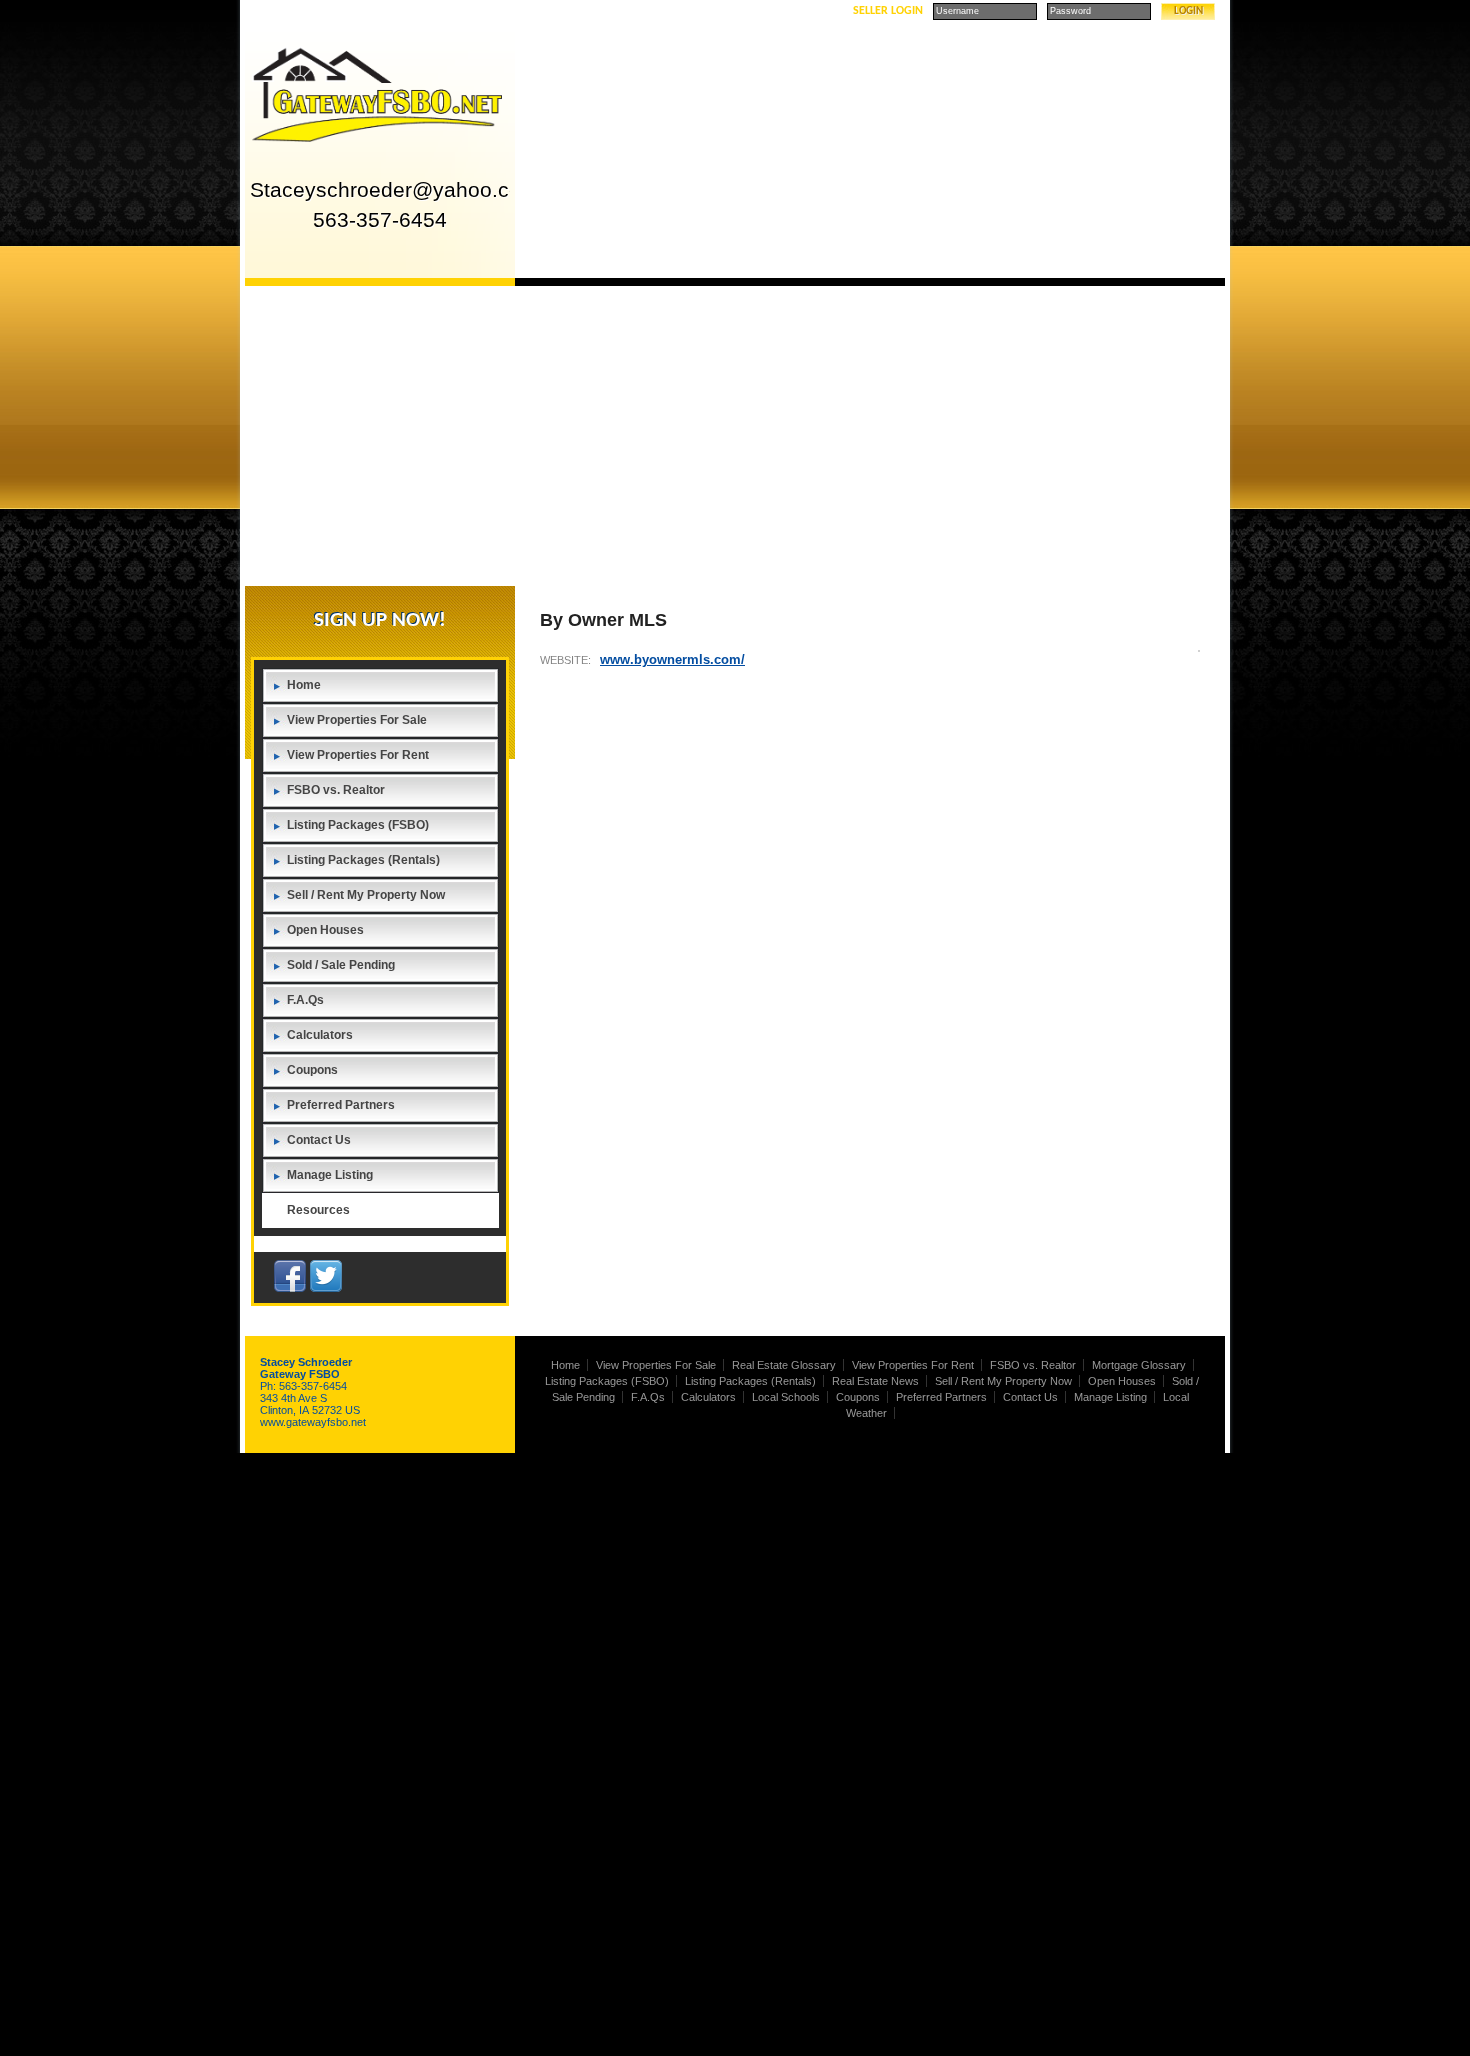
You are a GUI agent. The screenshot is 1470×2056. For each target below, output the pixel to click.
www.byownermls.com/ (672, 659)
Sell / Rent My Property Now (366, 895)
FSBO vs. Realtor (336, 790)
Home (304, 685)
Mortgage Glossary (1139, 1365)
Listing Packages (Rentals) (363, 860)
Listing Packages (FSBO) (358, 825)
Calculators (320, 1035)
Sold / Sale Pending (341, 965)
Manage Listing (330, 1175)
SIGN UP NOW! (380, 620)
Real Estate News (875, 1381)
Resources (318, 1210)
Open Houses (325, 930)
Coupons (312, 1070)
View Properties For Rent (358, 755)
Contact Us (319, 1140)
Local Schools (786, 1397)
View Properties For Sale (357, 720)
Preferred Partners (341, 1105)
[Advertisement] (735, 436)
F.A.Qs (305, 1000)
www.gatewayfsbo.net (313, 1422)
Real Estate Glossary (784, 1365)
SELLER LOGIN (888, 11)
